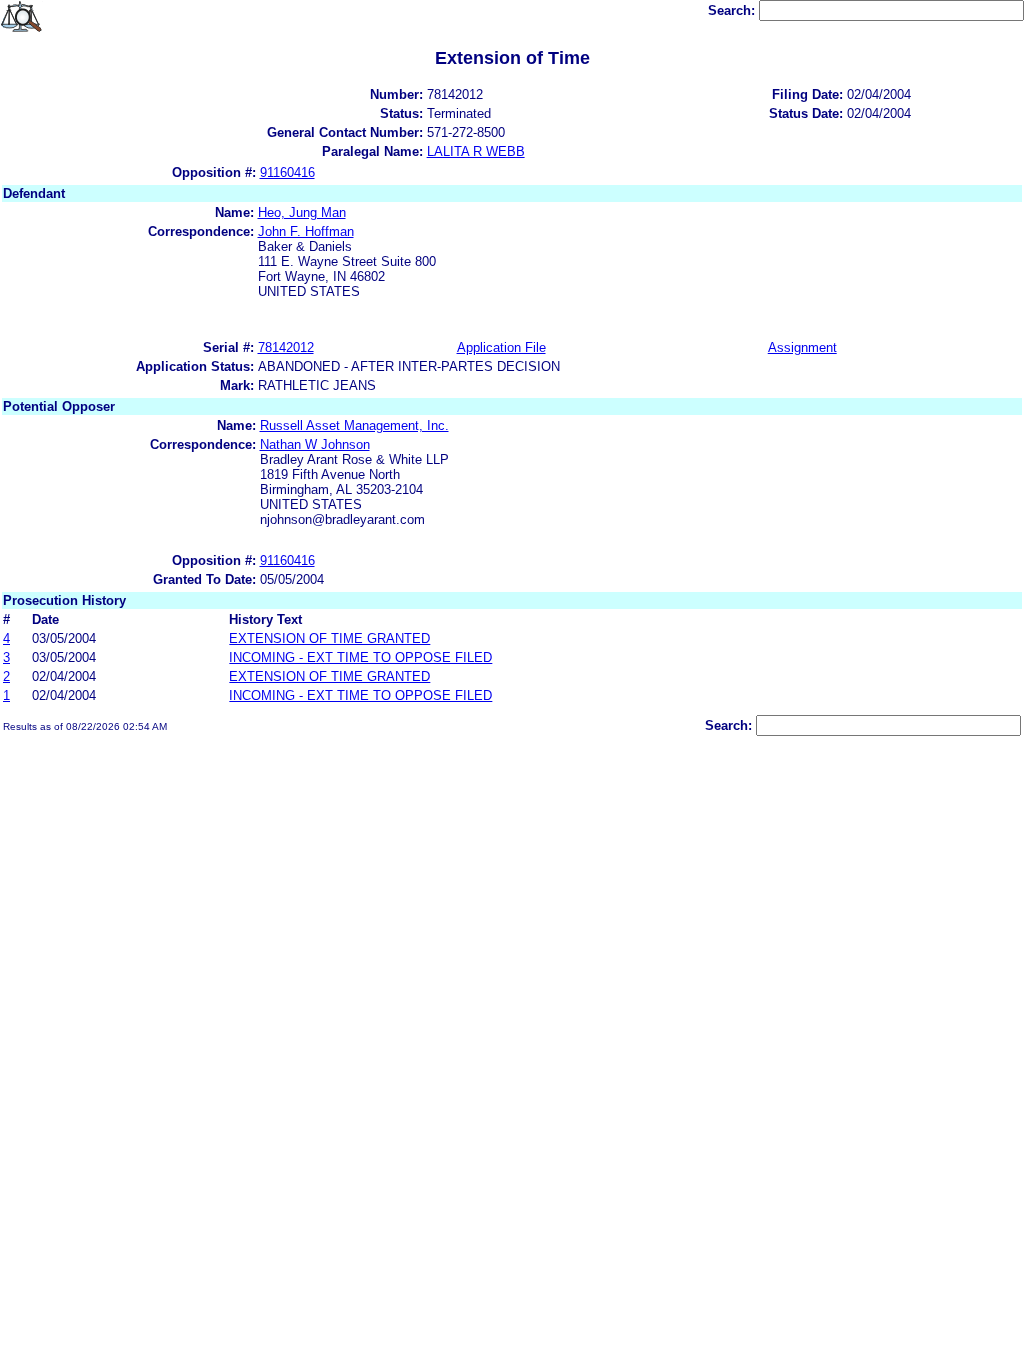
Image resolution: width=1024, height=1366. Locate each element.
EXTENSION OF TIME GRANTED (329, 638)
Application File (501, 347)
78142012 (286, 347)
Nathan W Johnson (315, 444)
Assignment (802, 347)
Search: (733, 10)
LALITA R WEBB (476, 151)
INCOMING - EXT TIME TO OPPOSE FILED (360, 657)
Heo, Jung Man (302, 212)
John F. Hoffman (306, 231)
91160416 (287, 172)
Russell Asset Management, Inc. (354, 425)
